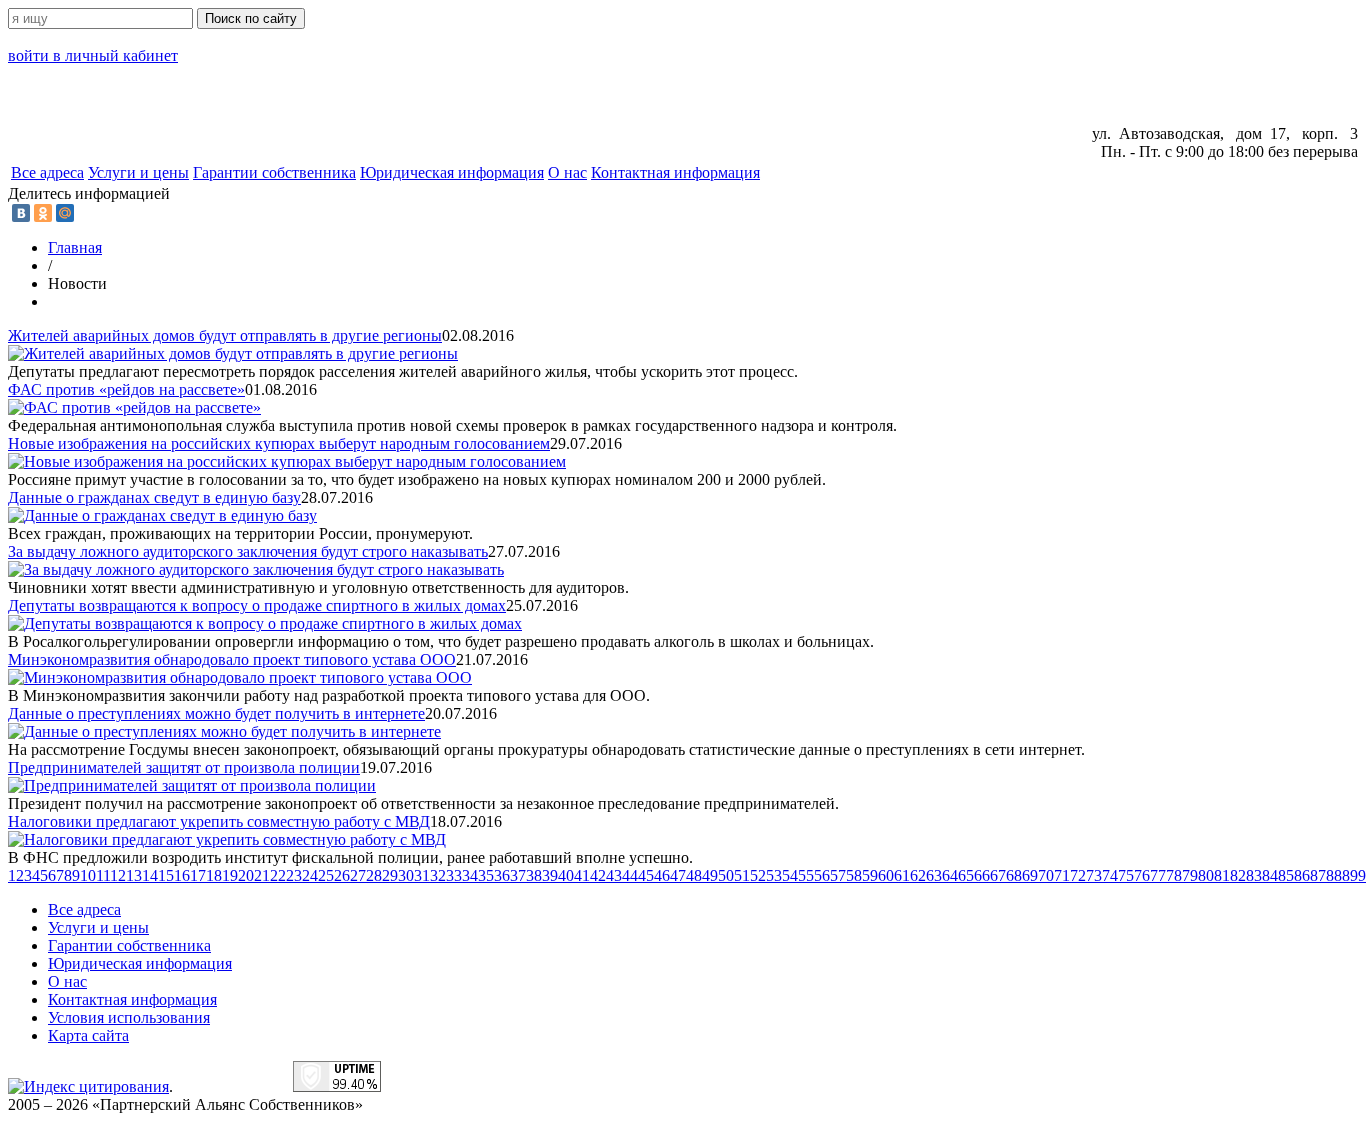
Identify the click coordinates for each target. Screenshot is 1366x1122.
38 (534, 875)
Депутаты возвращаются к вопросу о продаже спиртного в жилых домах (257, 605)
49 (710, 875)
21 (262, 875)
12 (118, 875)
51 (742, 875)
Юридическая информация (452, 172)
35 (486, 875)
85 (1286, 875)
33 (454, 875)
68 (1014, 875)
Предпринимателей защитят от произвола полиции (184, 767)
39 (550, 875)
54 (790, 875)
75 (1126, 875)
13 (134, 875)
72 (1078, 875)
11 (103, 875)
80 (1206, 875)
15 (166, 875)
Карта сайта (88, 1035)
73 (1094, 875)
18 (214, 875)
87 (1318, 875)
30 (406, 875)
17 (198, 875)
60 (886, 875)
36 (502, 875)
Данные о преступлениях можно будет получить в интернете (216, 713)
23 (294, 875)
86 (1302, 875)
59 (870, 875)
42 (598, 875)
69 (1030, 875)
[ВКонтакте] (21, 213)
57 (838, 875)
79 (1190, 875)
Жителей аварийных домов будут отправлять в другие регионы (225, 335)
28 (374, 875)
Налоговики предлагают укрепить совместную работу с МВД (219, 821)
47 (678, 875)
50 (726, 875)
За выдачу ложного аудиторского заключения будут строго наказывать (248, 551)
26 (342, 875)
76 (1142, 875)
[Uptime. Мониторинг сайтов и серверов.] (337, 1086)
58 (854, 875)
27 (358, 875)
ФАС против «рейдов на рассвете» (126, 389)
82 (1238, 875)
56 (822, 875)
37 (518, 875)
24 (310, 875)
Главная (75, 247)
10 (88, 875)
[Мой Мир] (65, 213)
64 (950, 875)
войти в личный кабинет (93, 55)
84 (1270, 875)
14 (150, 875)
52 (758, 875)
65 (966, 875)
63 (934, 875)
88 (1334, 875)
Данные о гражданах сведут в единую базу (154, 497)
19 (230, 875)
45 (646, 875)
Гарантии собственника (274, 172)
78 (1174, 875)
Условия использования (129, 1017)
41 (582, 875)
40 (566, 875)
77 (1158, 875)
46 (662, 875)
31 (422, 875)
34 (470, 875)
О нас (567, 172)
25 (326, 875)
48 (694, 875)
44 (630, 875)
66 (982, 875)
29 (390, 875)
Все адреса (47, 172)
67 (998, 875)
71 (1062, 875)
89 (1350, 875)
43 (614, 875)
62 (918, 875)
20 (246, 875)
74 (1110, 875)
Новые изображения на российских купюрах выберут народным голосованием (279, 443)
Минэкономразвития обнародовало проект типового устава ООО (232, 659)
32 (438, 875)
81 (1222, 875)
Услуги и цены (138, 172)
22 (278, 875)
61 (902, 875)
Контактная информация (675, 172)
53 (774, 875)
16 (182, 875)
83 (1254, 875)
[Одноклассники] (43, 213)
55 (806, 875)
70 (1046, 875)
